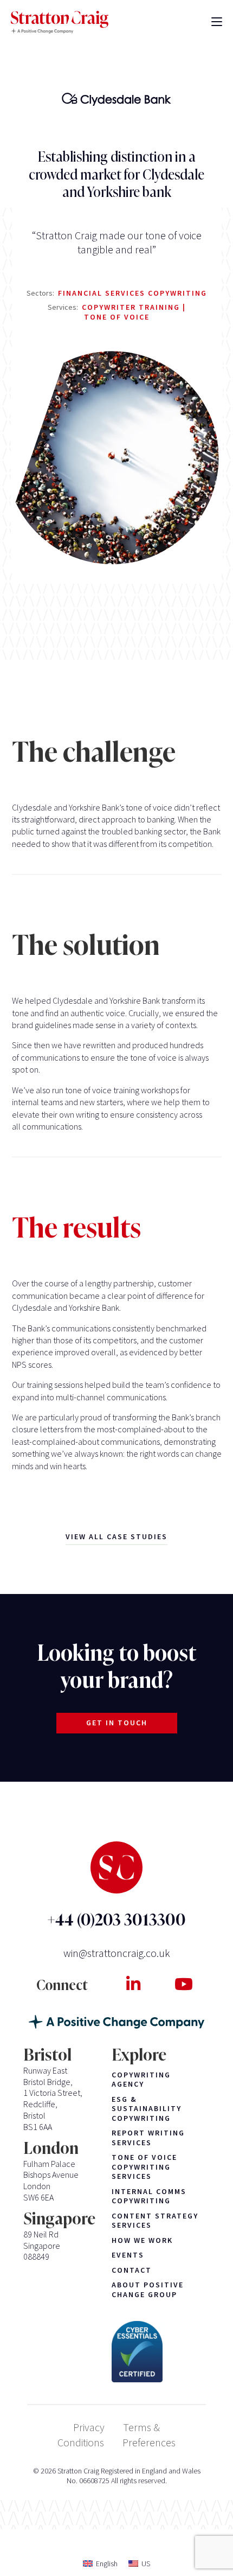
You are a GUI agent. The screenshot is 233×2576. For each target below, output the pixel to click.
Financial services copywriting (132, 293)
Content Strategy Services (155, 2221)
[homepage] (60, 23)
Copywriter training (132, 307)
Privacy (89, 2427)
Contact (132, 2270)
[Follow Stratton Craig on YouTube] (183, 1984)
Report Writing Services (148, 2138)
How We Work (142, 2240)
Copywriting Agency (141, 2080)
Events (128, 2255)
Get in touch (117, 1723)
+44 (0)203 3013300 (116, 1920)
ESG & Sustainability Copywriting (147, 2109)
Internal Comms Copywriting (149, 2196)
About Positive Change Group (148, 2290)
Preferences (149, 2442)
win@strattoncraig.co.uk (117, 1953)
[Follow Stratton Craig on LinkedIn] (133, 1984)
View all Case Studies (116, 1536)
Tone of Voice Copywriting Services (144, 2167)
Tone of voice (117, 317)
